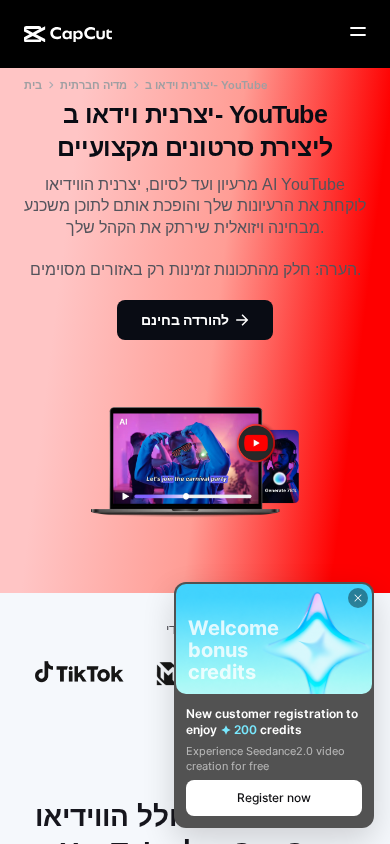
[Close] (358, 598)
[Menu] (358, 32)
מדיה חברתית (93, 85)
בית (33, 85)
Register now (274, 797)
